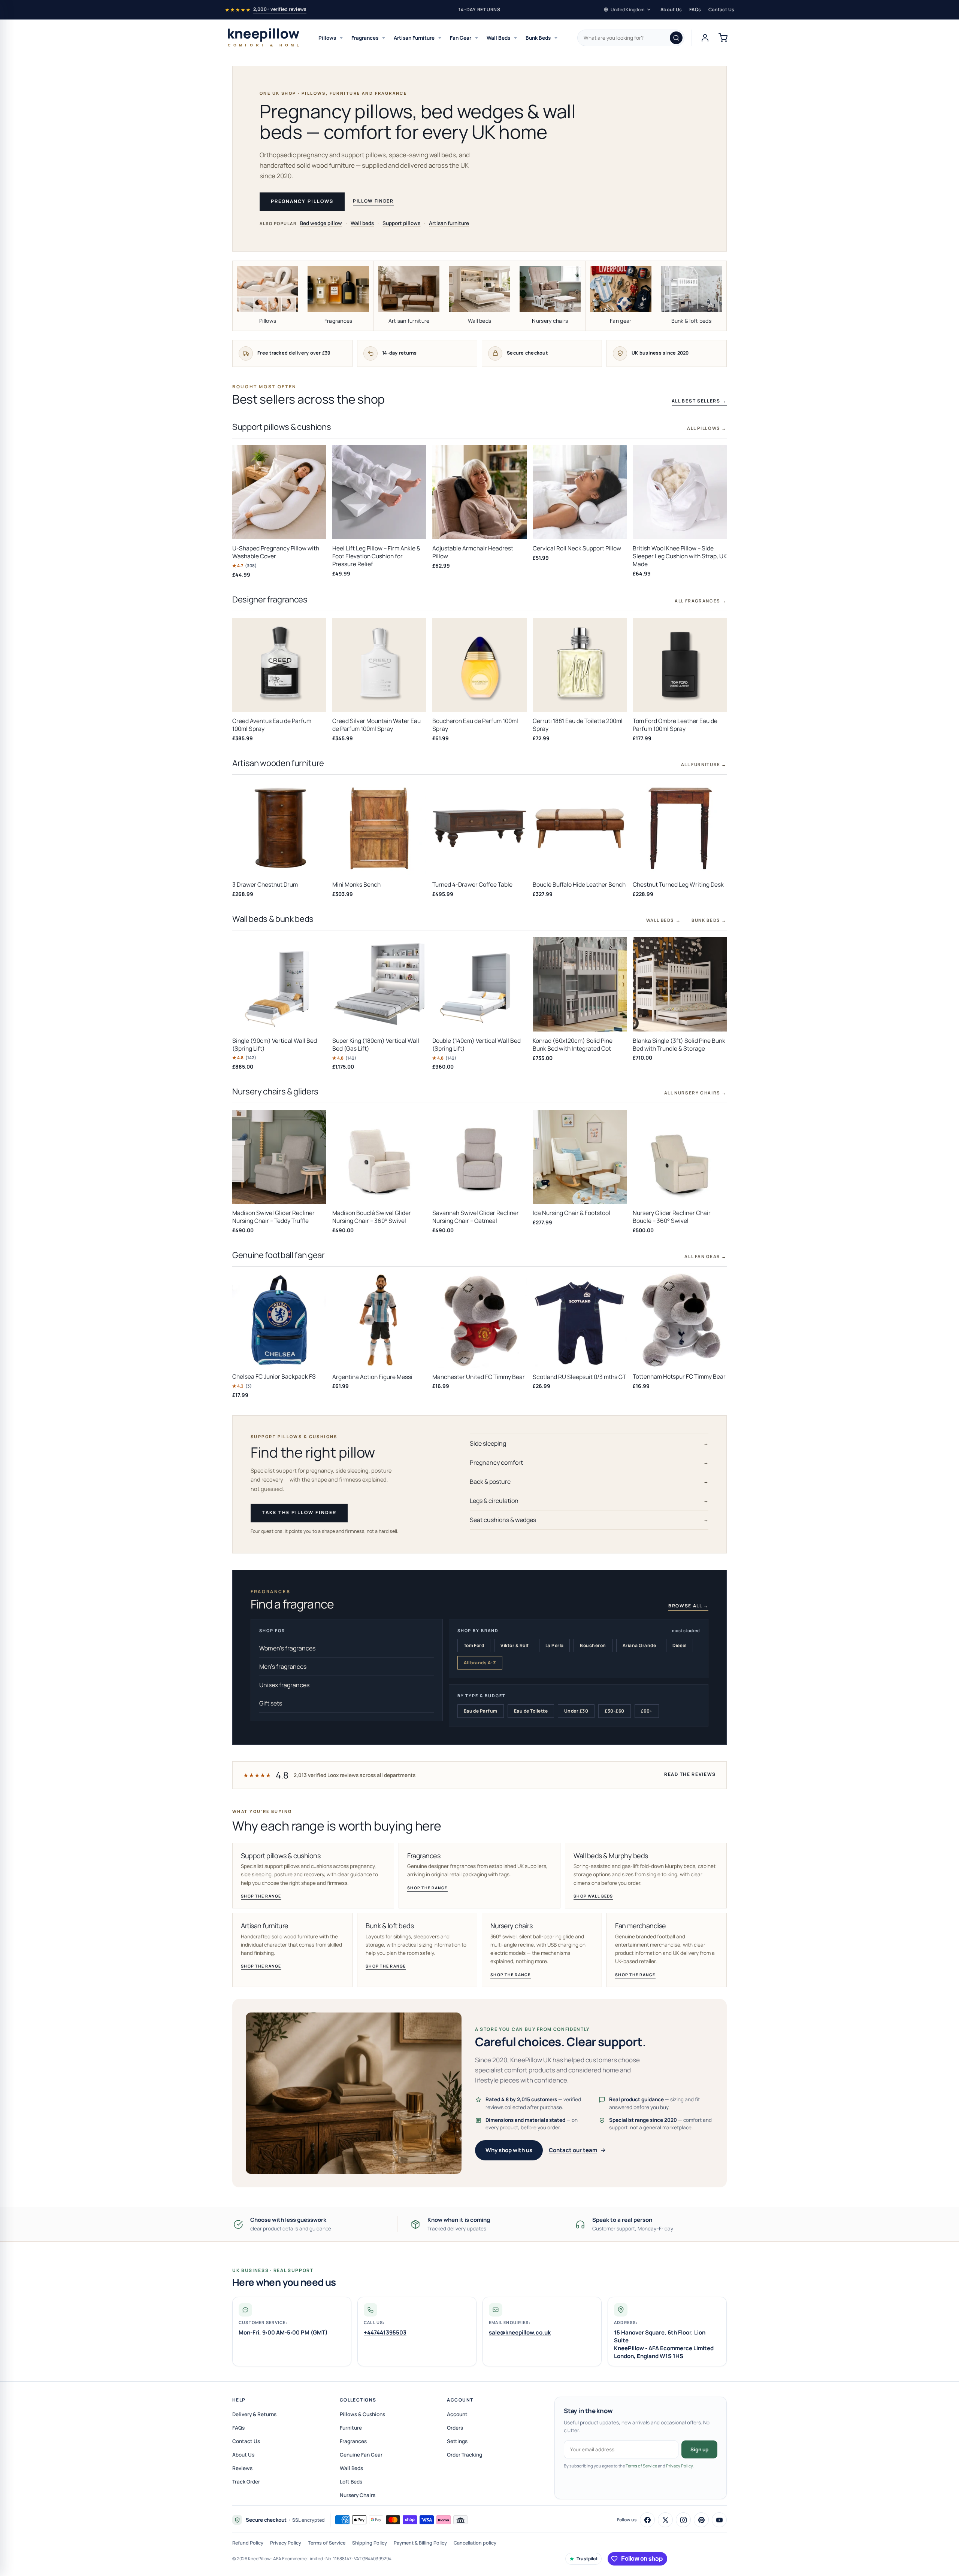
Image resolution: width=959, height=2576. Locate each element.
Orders (455, 2428)
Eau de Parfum (481, 1711)
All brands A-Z (480, 1663)
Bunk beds (709, 920)
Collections (358, 2400)
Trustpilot (587, 2559)
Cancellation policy (475, 2543)
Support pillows (401, 223)
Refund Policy (248, 2543)
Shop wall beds (593, 1896)
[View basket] (723, 38)
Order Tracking (465, 2455)
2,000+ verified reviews (280, 9)
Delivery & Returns (254, 2414)
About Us (671, 10)
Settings (457, 2441)
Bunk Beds (538, 38)
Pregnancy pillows (302, 201)
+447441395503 (385, 2332)
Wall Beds (498, 38)
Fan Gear (461, 38)
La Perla (555, 1645)
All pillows (707, 428)
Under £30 (576, 1711)
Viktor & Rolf (515, 1645)
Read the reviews (690, 1774)
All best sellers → (699, 401)
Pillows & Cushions (362, 2414)
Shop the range (261, 1896)
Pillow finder (373, 201)
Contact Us (721, 10)
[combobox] (631, 38)
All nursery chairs (695, 1093)
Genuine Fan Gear (361, 2455)
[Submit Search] (676, 38)
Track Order (246, 2482)
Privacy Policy (679, 2466)
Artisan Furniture (414, 38)
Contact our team (573, 2150)
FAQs (695, 10)
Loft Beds (351, 2482)
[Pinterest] (701, 2520)
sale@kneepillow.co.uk (520, 2332)
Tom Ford (474, 1645)
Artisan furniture (449, 223)
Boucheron (593, 1645)
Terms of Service (641, 2466)
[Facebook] (647, 2520)
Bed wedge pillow (321, 223)
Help (239, 2400)
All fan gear (706, 1256)
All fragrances (701, 601)
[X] (665, 2520)
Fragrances (365, 38)
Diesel (680, 1645)
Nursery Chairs (358, 2495)
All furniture (704, 764)
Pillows (327, 38)
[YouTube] (719, 2520)
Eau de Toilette (531, 1711)
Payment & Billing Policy (420, 2543)
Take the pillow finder (299, 1512)
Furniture (351, 2428)
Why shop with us (509, 2150)
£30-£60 (614, 1711)
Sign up (699, 2449)
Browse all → (688, 1606)
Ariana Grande (639, 1645)
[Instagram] (683, 2520)
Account (460, 2400)
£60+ (647, 1711)
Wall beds (362, 223)
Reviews (242, 2468)
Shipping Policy (370, 2543)
